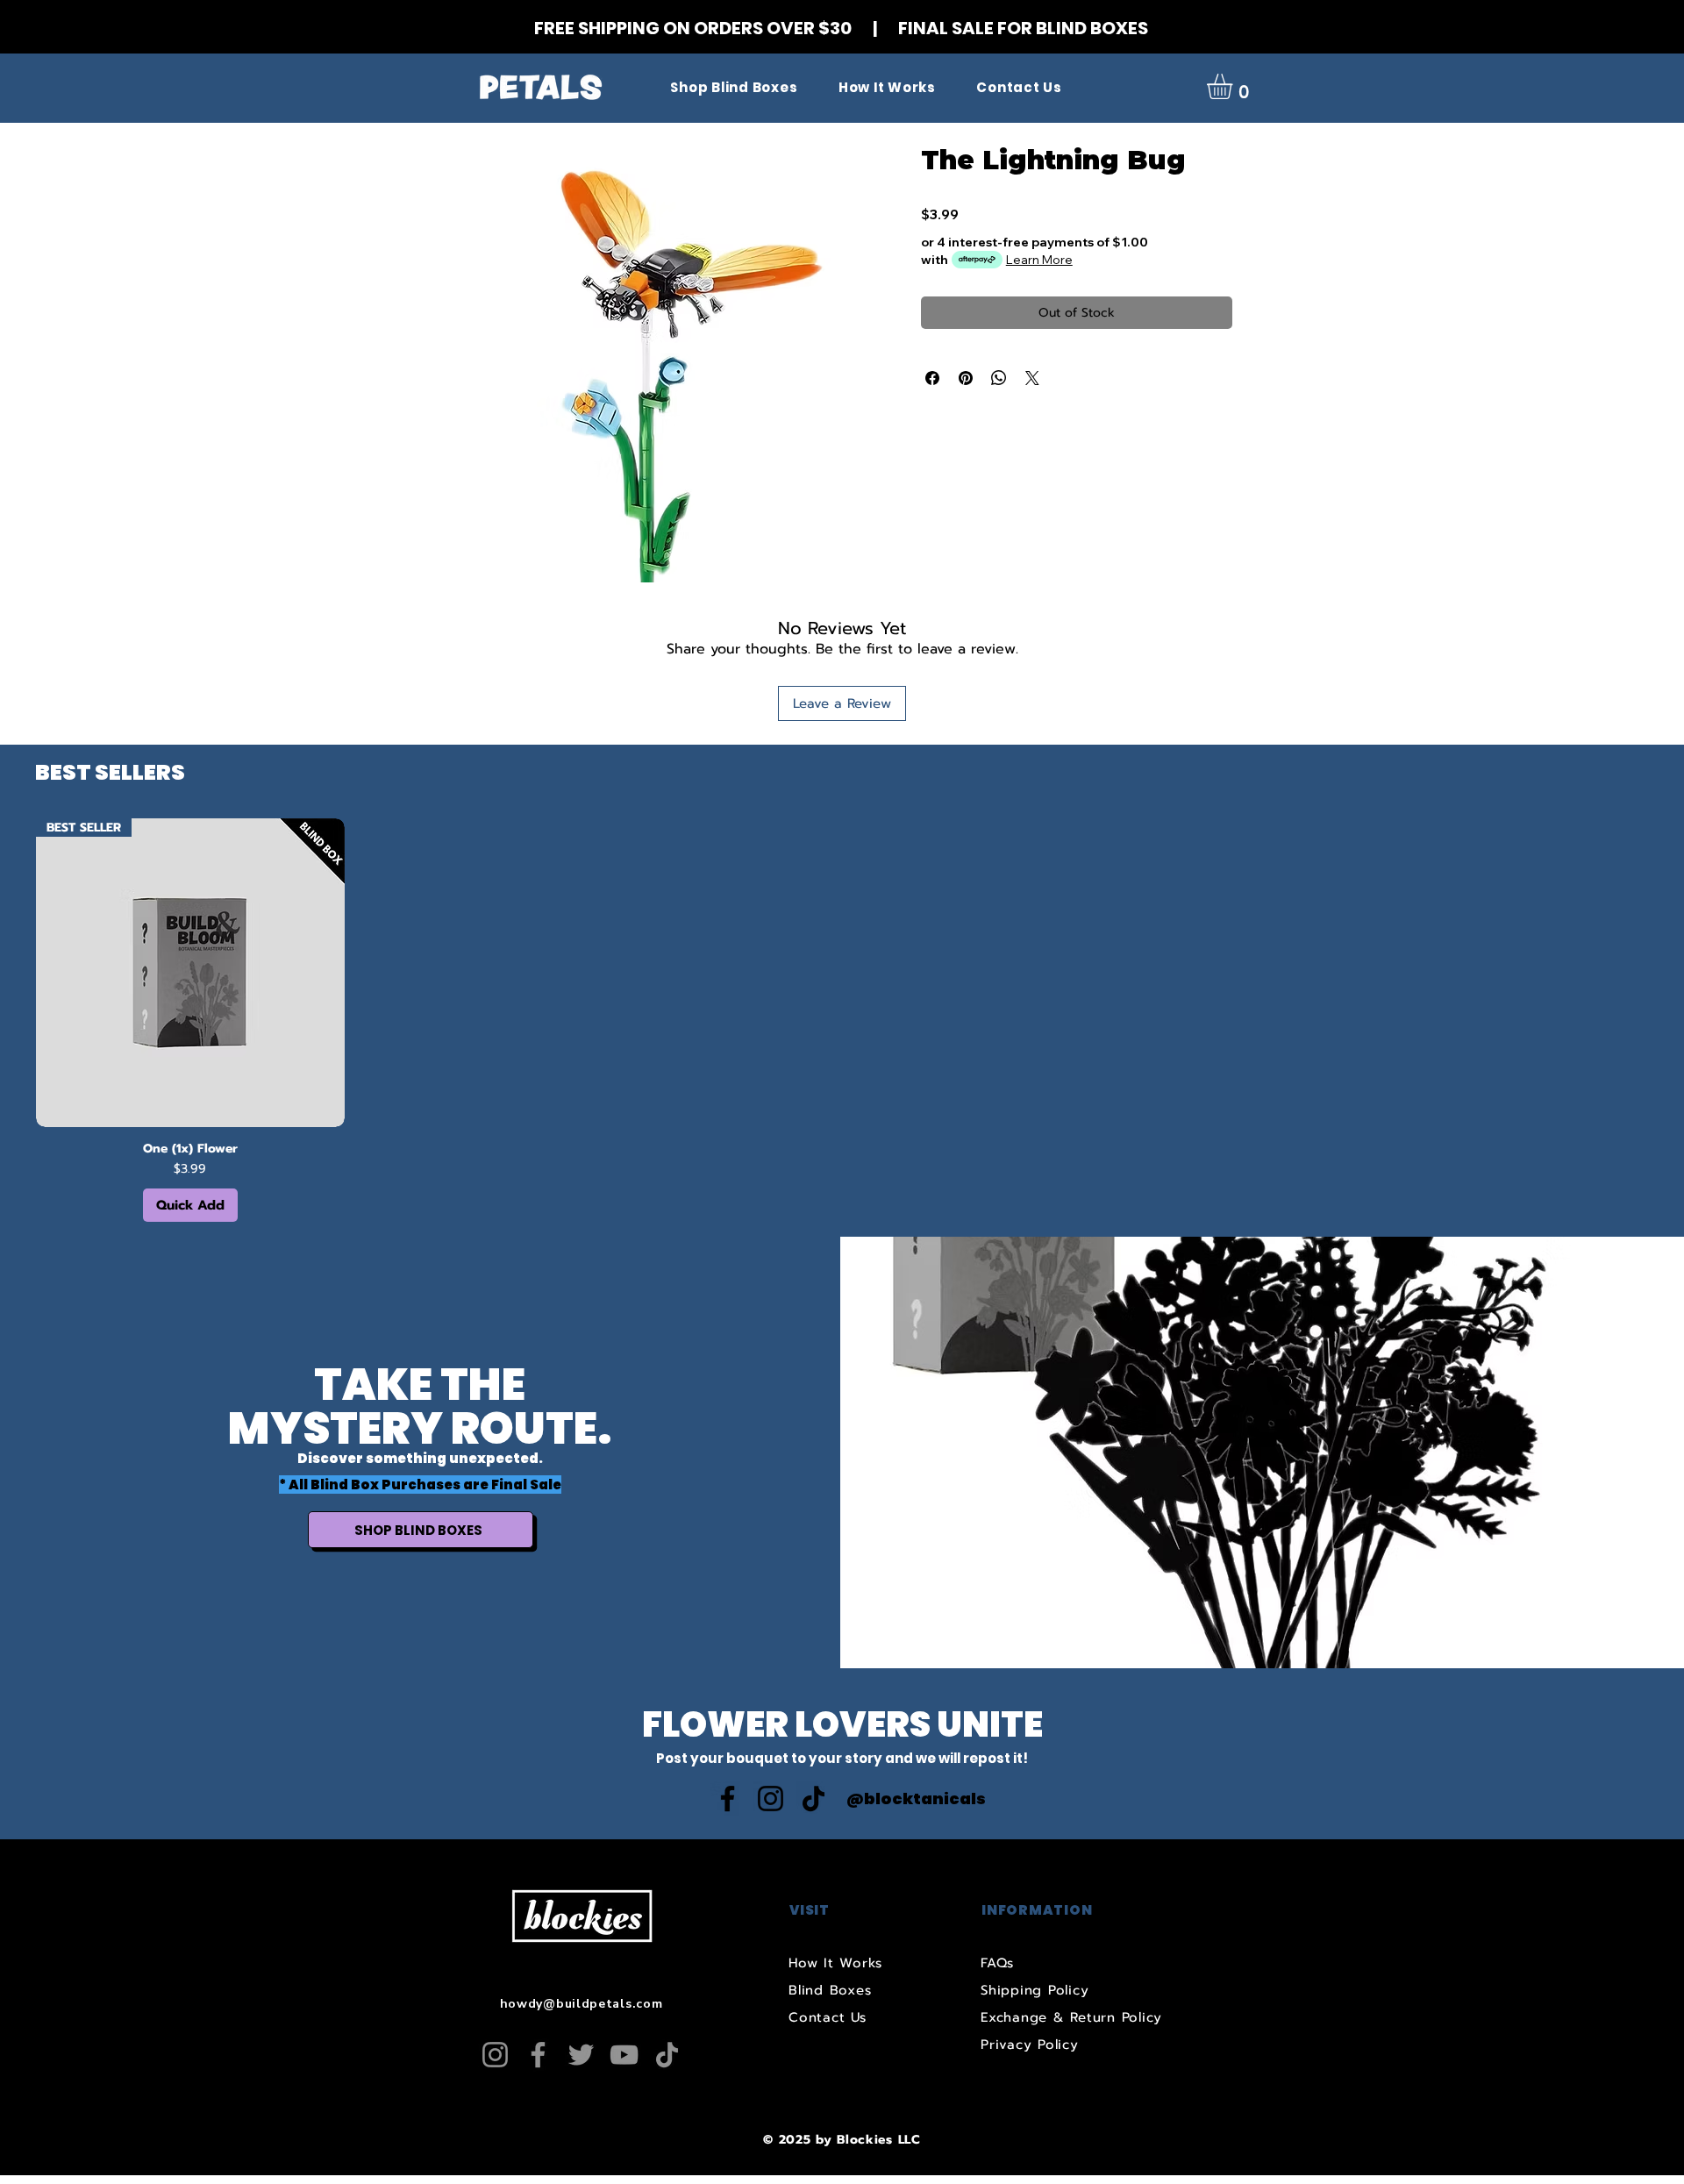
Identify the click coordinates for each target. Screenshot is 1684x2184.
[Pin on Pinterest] (966, 378)
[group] (842, 1020)
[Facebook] (728, 1799)
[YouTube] (624, 2055)
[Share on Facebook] (932, 378)
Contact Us (828, 2017)
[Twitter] (581, 2055)
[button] (1234, 86)
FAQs (997, 1963)
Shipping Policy (1035, 1990)
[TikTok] (813, 1799)
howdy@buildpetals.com (582, 2004)
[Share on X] (1032, 378)
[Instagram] (771, 1799)
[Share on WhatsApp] (999, 378)
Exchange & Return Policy (1071, 2017)
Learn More (1039, 260)
